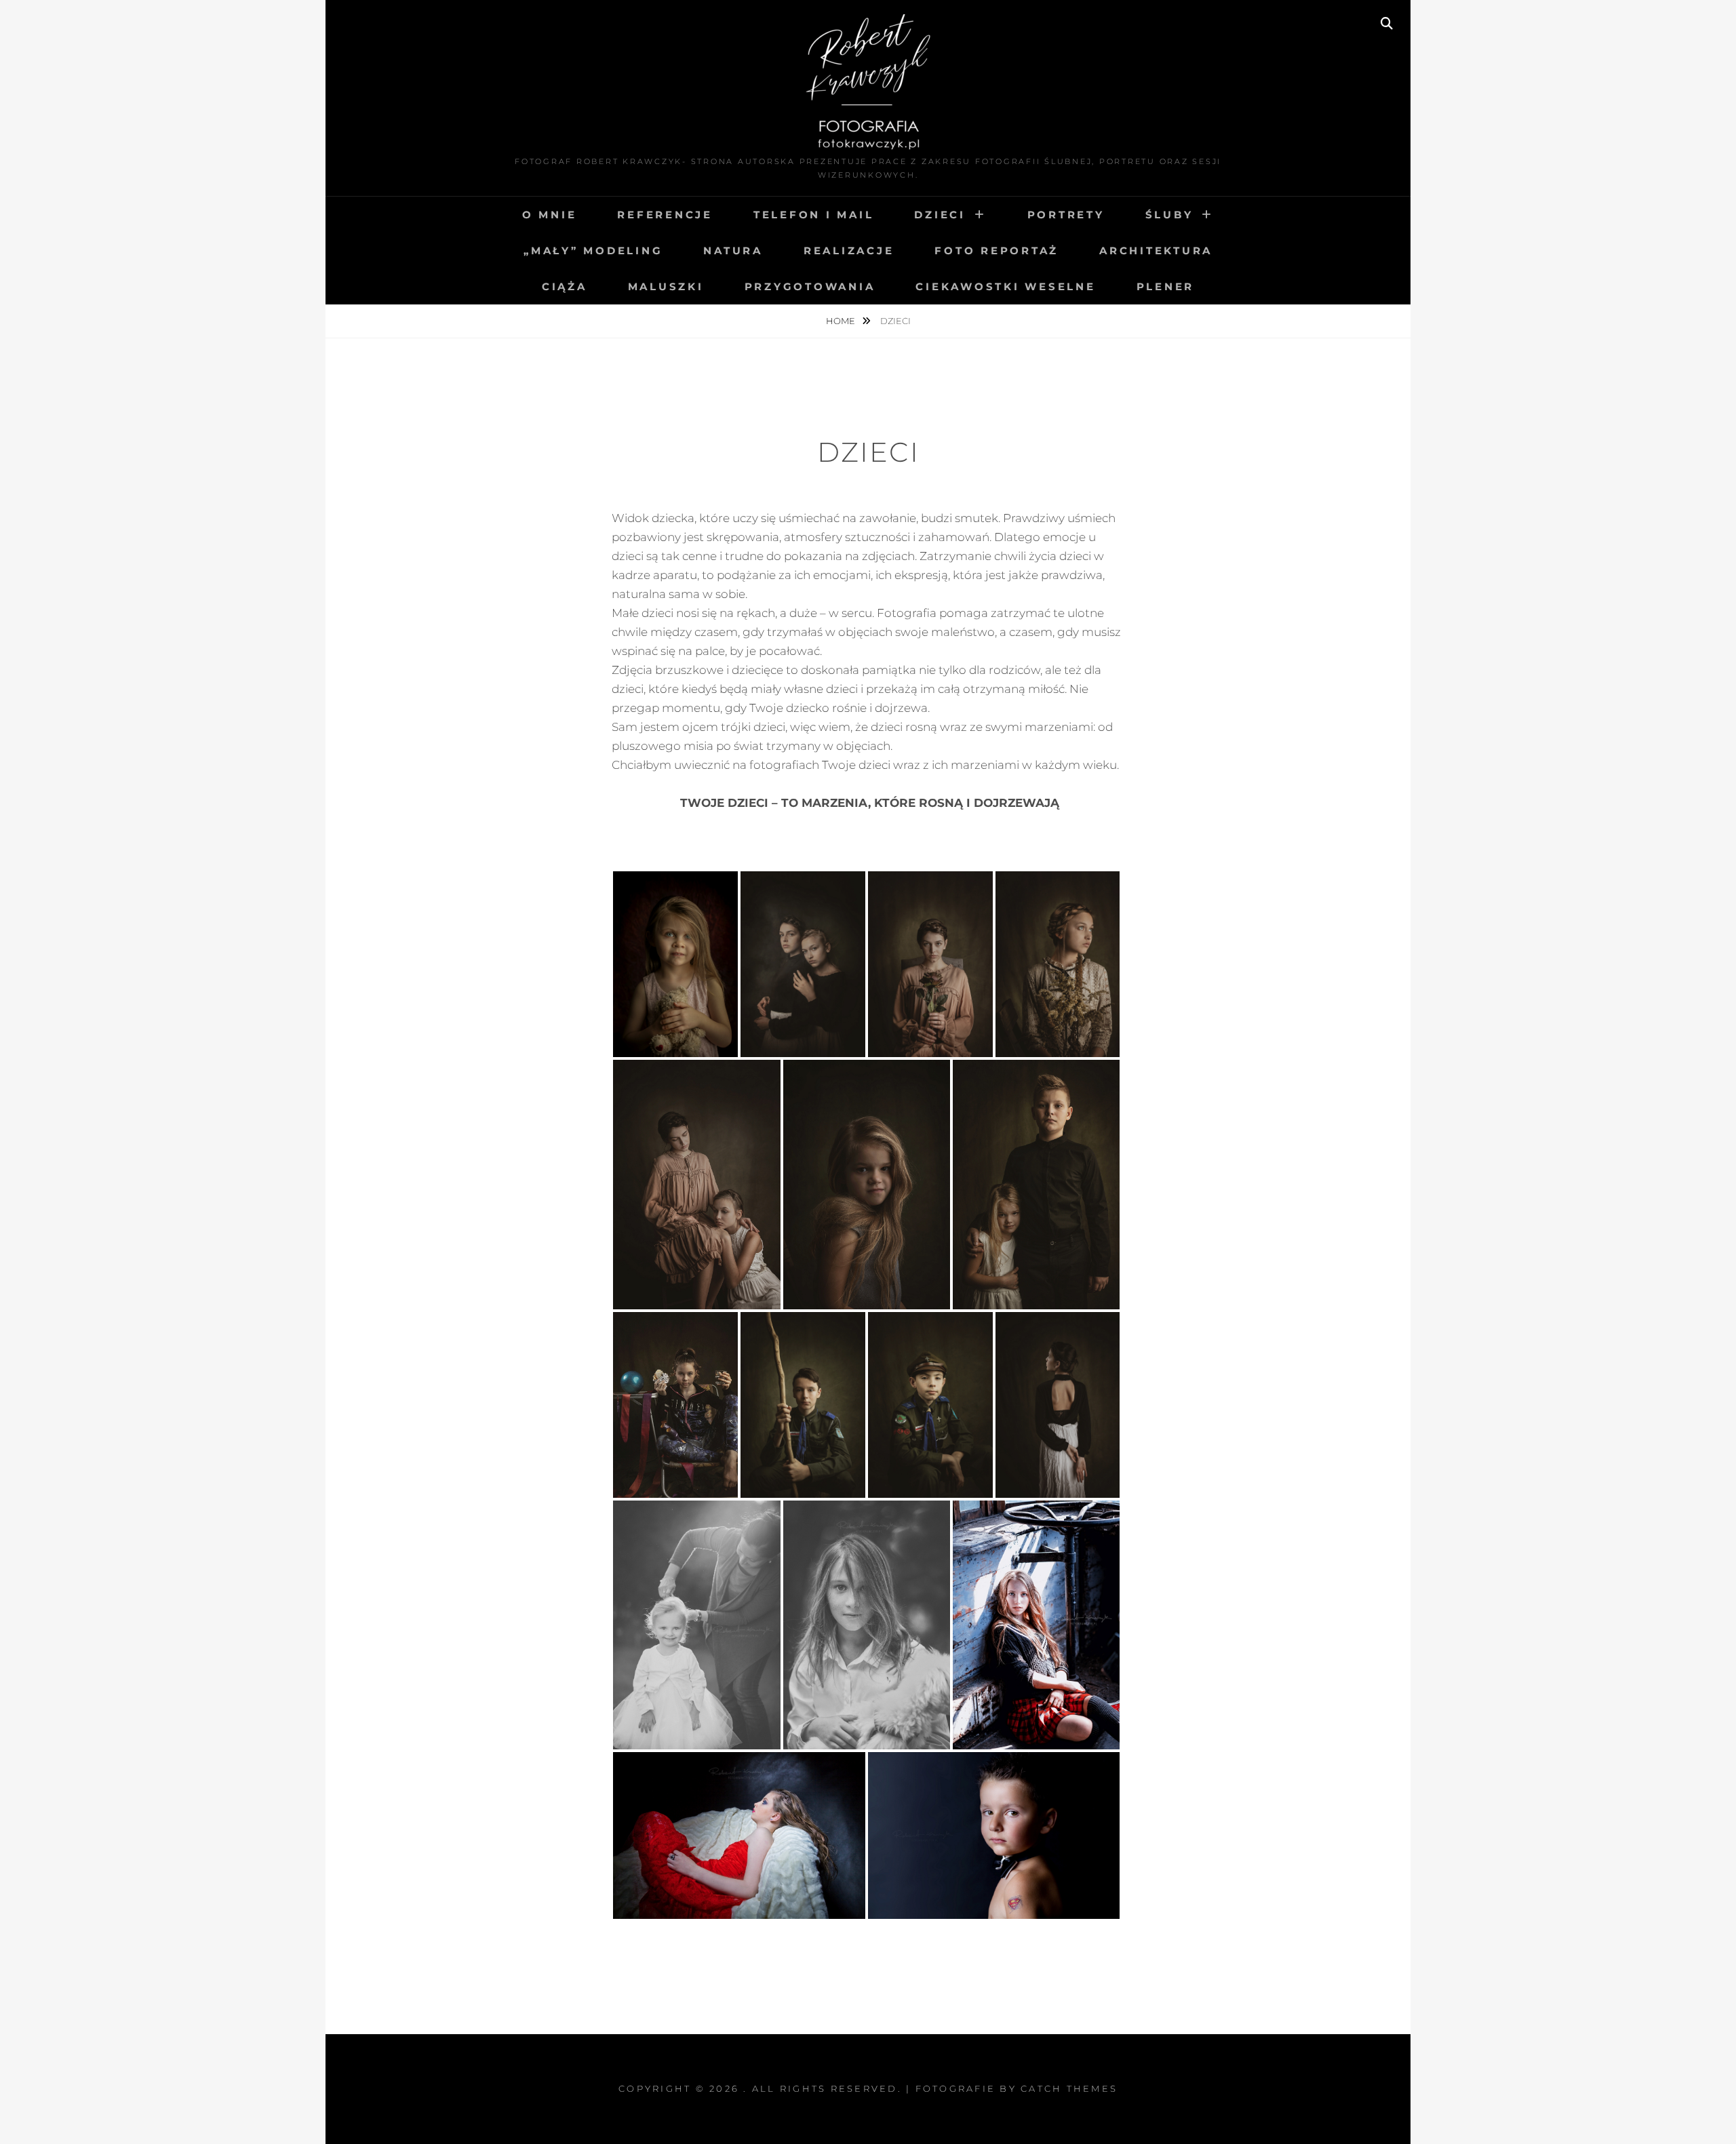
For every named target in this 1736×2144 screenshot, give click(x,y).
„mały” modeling (593, 251)
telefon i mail (814, 215)
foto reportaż (997, 251)
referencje (665, 215)
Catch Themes (1069, 2088)
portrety (1066, 215)
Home (842, 321)
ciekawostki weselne (1005, 286)
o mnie (550, 215)
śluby (1169, 215)
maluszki (666, 286)
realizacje (849, 251)
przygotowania (810, 286)
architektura (1156, 251)
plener (1166, 286)
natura (733, 251)
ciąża (565, 286)
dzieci (940, 215)
